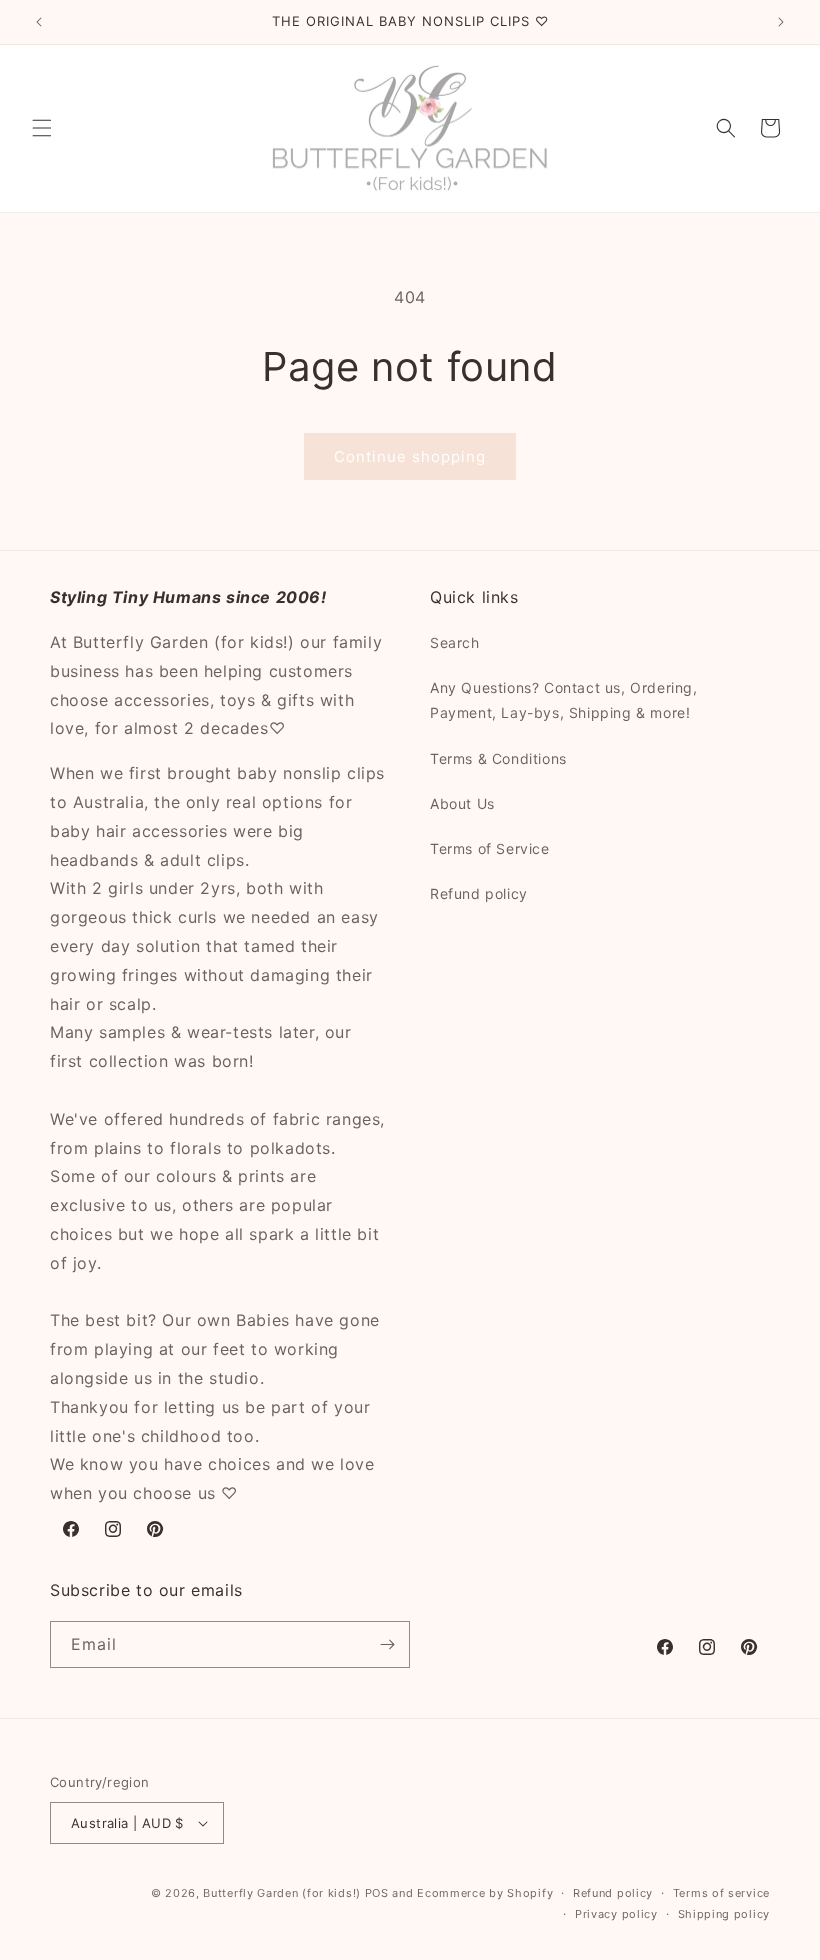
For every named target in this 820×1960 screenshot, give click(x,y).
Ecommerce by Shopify (485, 1893)
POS (377, 1893)
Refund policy (479, 893)
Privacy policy (616, 1914)
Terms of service (721, 1893)
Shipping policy (724, 1914)
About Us (462, 803)
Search (455, 642)
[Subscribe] (387, 1644)
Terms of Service (490, 848)
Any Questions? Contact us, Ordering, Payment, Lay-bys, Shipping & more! (564, 700)
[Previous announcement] (39, 22)
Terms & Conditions (498, 758)
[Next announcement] (781, 22)
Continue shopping (410, 456)
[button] (42, 128)
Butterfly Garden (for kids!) (282, 1893)
